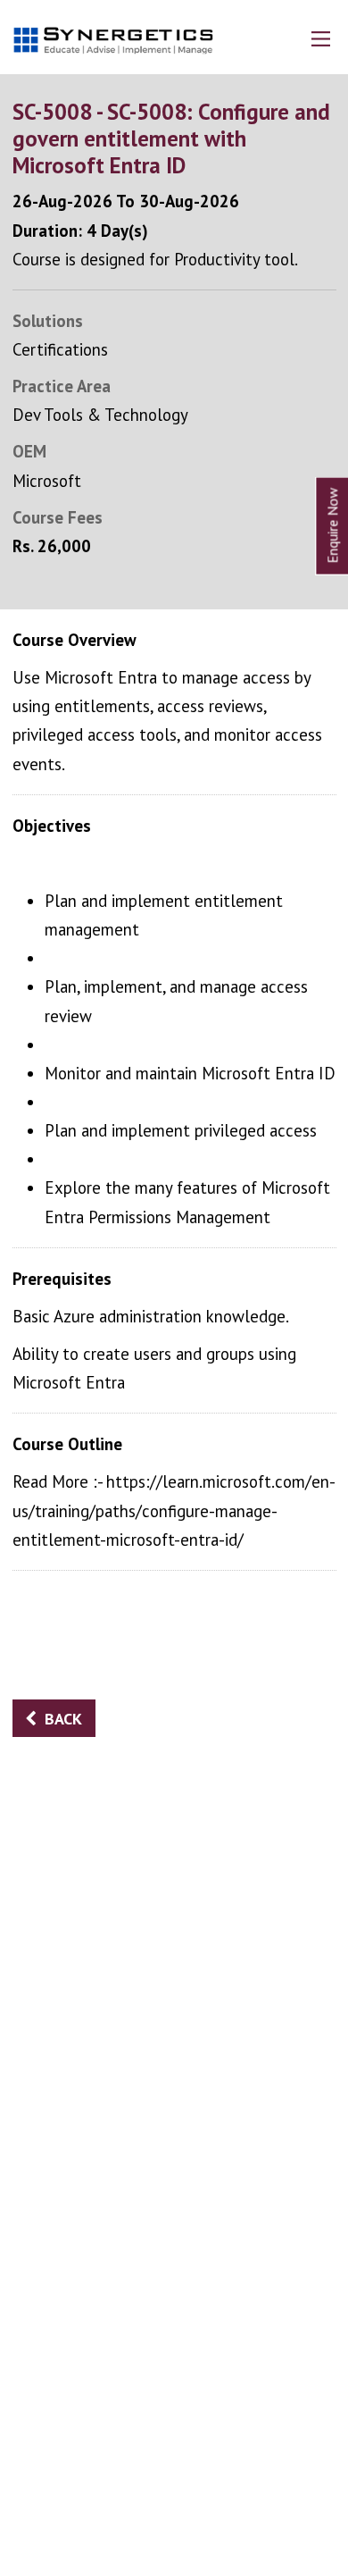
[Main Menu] (321, 39)
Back (63, 1719)
